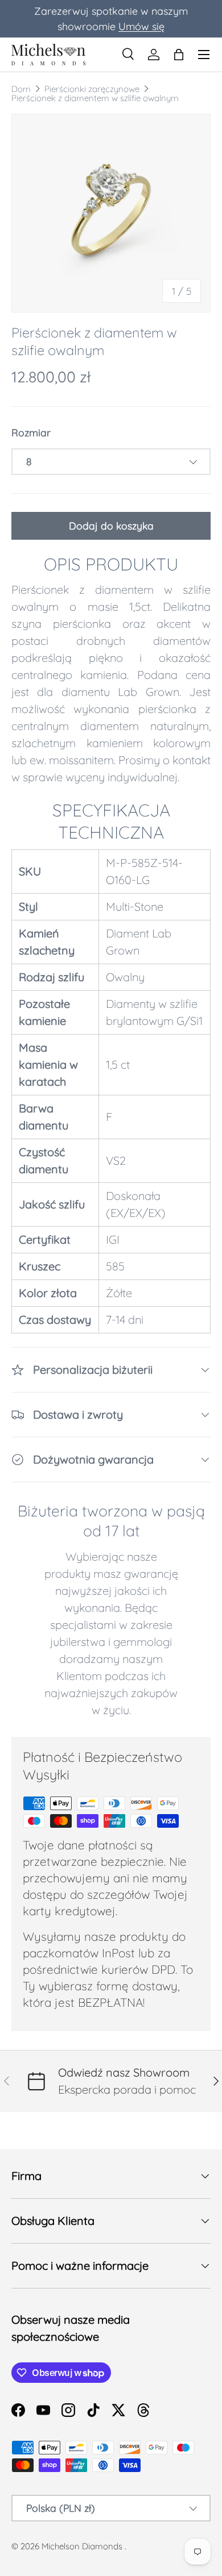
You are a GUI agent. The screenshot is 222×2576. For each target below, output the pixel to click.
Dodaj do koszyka (111, 526)
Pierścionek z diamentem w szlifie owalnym (95, 98)
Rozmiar (31, 432)
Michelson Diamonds (82, 2546)
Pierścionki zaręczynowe (92, 89)
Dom (21, 89)
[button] (179, 55)
